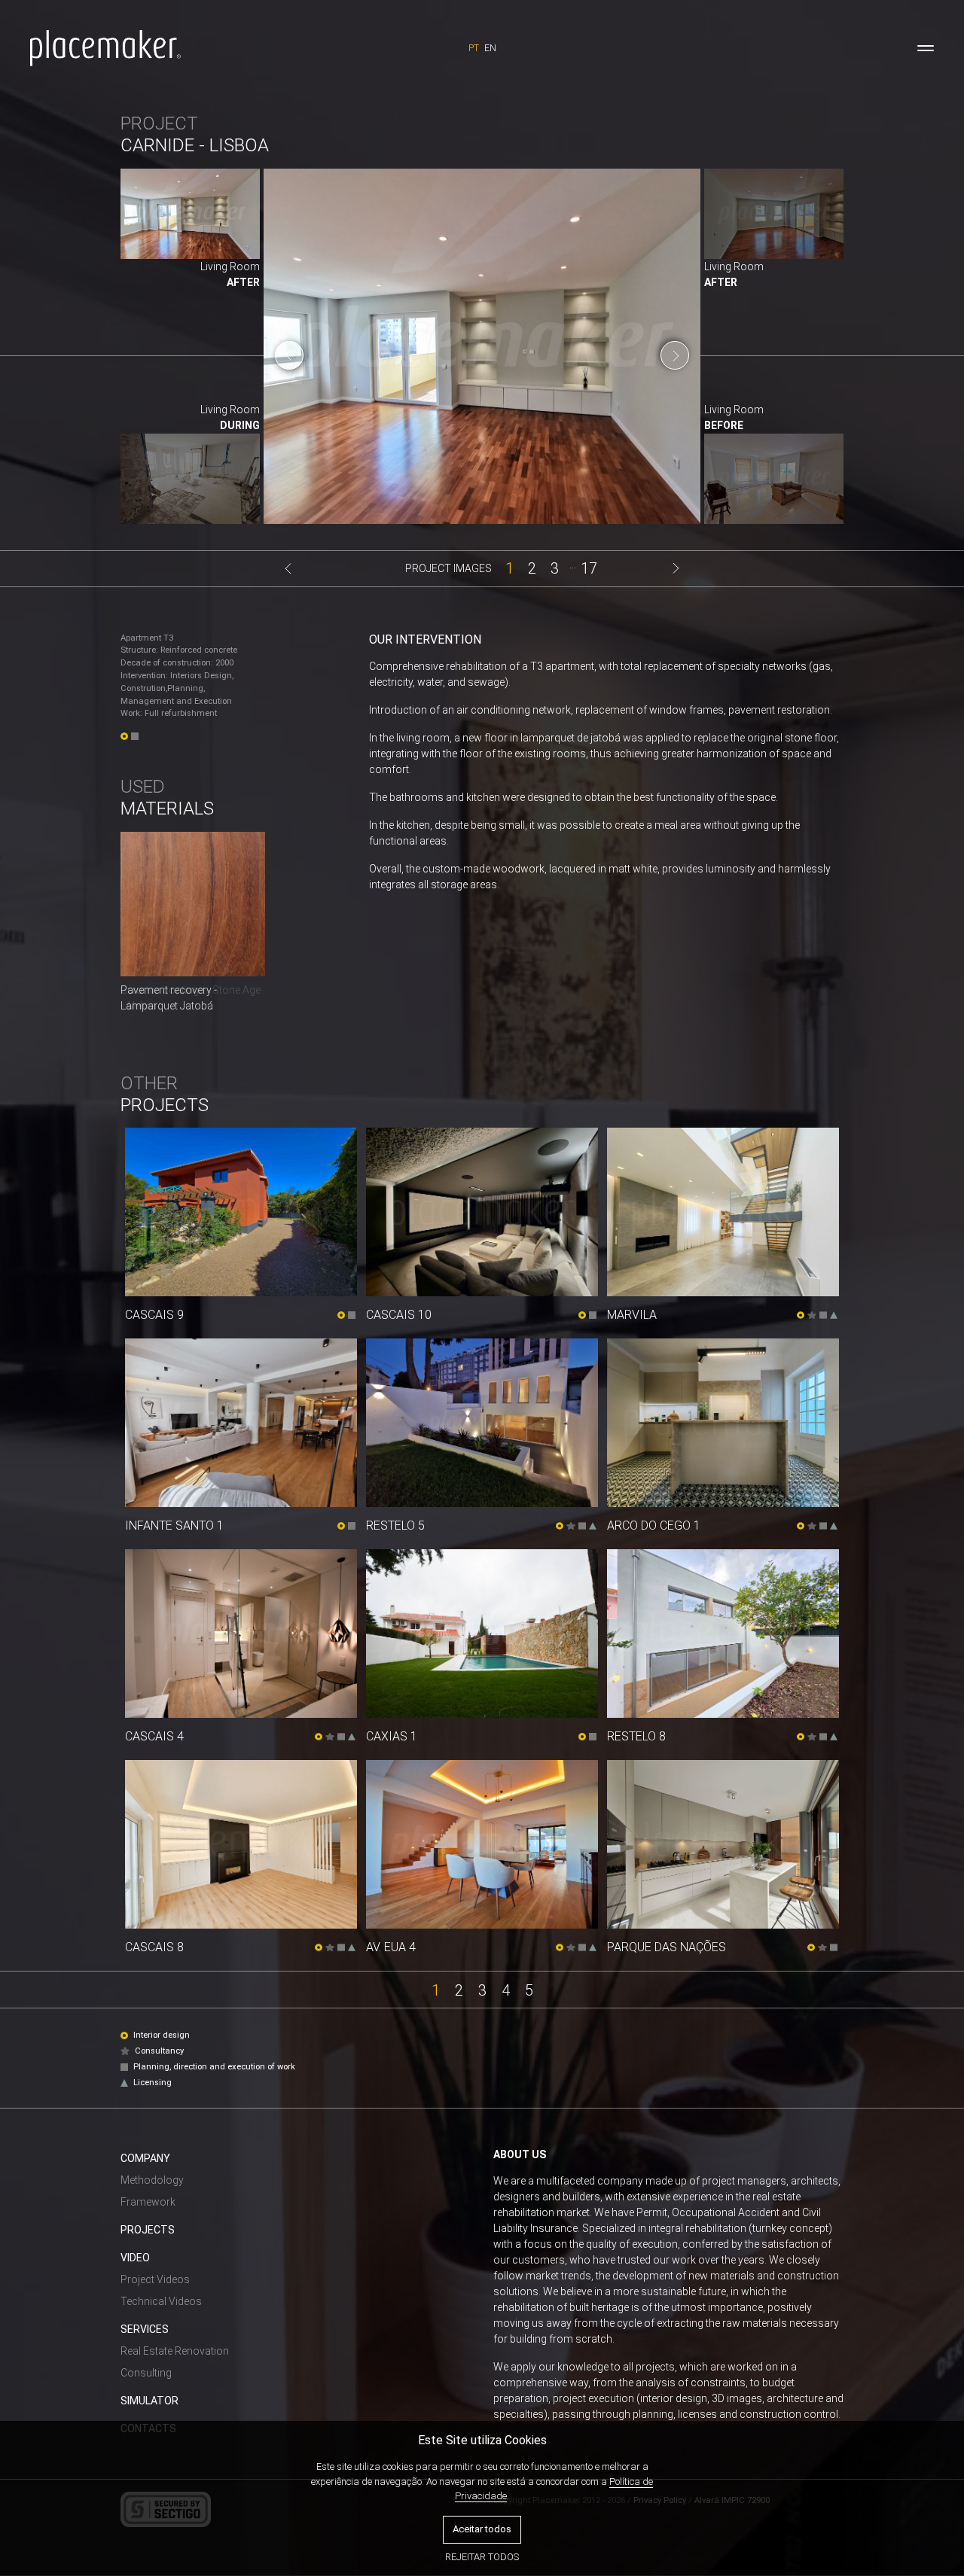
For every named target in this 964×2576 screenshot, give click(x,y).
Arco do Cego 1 (654, 1526)
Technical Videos (161, 2301)
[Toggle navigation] (926, 48)
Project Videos (155, 2279)
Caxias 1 (392, 1736)
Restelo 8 (636, 1736)
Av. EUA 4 (391, 1947)
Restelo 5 (395, 1526)
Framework (148, 2202)
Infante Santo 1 (174, 1526)
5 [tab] (529, 1989)
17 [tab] (589, 567)
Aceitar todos (482, 2529)
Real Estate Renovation (175, 2351)
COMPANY (145, 2158)
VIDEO (135, 2258)
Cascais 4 (154, 1736)
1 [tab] (509, 567)
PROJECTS (148, 2230)
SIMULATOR (149, 2401)
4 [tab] (506, 1989)
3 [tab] (555, 567)
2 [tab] (532, 567)
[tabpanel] (482, 355)
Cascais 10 (399, 1315)
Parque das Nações (667, 1947)
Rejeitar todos (482, 2557)
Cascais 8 (154, 1947)
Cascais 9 (154, 1315)
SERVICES (145, 2329)
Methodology (152, 2180)
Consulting (146, 2373)
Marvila (632, 1315)
